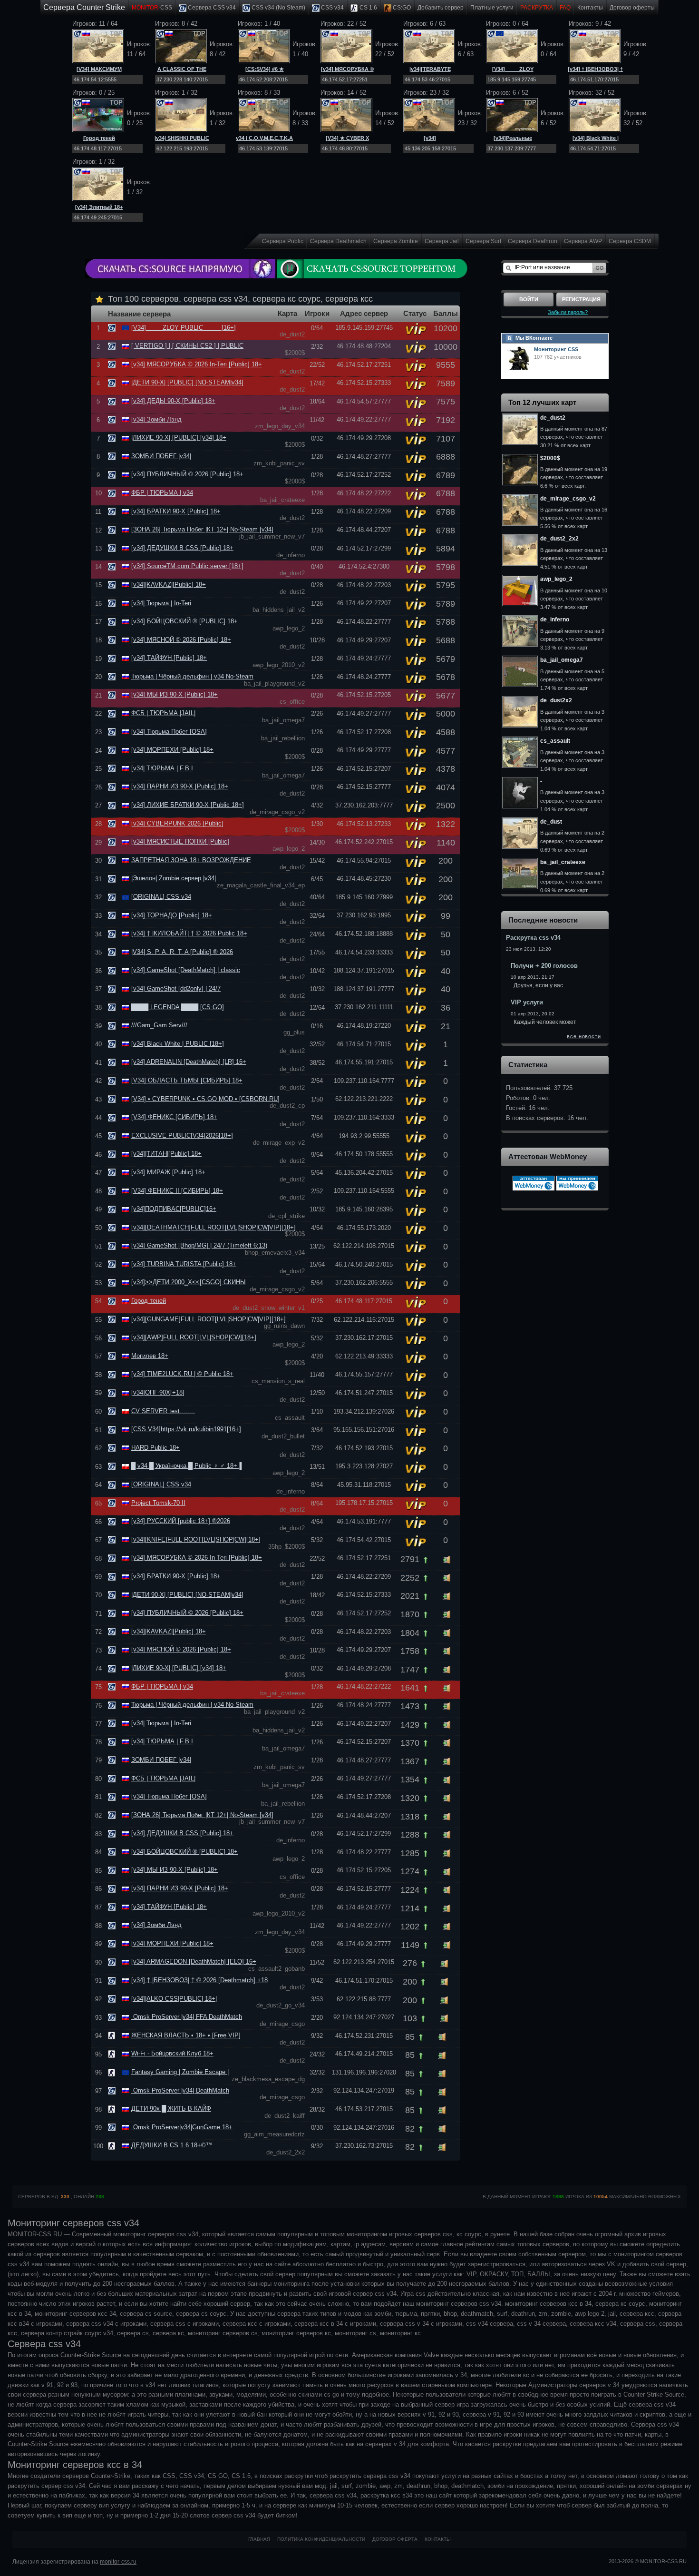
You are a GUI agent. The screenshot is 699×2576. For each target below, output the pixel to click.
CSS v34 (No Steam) (278, 8)
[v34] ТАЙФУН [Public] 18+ (169, 658)
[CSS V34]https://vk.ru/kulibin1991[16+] (186, 1429)
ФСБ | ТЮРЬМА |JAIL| (163, 713)
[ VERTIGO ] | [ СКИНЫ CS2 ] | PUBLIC (187, 346)
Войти (529, 299)
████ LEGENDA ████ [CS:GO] (178, 1007)
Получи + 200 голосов (544, 966)
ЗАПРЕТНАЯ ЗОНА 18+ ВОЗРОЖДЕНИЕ (191, 860)
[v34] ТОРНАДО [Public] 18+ (172, 915)
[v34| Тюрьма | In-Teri (161, 603)
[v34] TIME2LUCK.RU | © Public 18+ (182, 1374)
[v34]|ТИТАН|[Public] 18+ (166, 1154)
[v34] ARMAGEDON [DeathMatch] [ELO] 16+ (194, 1961)
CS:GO (401, 8)
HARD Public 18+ (155, 1448)
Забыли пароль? (568, 312)
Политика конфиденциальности (321, 2539)
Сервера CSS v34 (211, 8)
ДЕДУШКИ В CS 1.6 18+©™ (172, 2145)
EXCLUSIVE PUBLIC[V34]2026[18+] (182, 1136)
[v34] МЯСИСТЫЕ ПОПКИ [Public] (180, 841)
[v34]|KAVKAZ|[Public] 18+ (169, 585)
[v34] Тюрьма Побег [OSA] (169, 732)
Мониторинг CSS (556, 349)
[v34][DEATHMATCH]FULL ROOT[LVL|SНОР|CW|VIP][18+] (214, 1227)
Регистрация (581, 299)
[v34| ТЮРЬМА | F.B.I (162, 768)
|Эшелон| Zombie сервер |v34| (174, 878)
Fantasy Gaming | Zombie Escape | (180, 2072)
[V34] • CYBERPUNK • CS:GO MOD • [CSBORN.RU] (205, 1099)
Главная (259, 2539)
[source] (113, 328)
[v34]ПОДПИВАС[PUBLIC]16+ (174, 1209)
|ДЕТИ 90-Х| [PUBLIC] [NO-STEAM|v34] (187, 382)
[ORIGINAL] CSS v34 (161, 897)
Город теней (99, 138)
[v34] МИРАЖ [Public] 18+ (168, 1172)
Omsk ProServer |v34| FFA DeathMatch (187, 2017)
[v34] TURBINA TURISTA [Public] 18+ (184, 1264)
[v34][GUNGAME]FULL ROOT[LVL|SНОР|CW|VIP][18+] (209, 1319)
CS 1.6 (368, 8)
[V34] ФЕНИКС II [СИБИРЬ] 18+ (177, 1191)
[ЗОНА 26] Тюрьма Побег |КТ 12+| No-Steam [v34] (202, 529)
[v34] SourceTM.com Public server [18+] (187, 566)
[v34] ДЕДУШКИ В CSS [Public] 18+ (182, 548)
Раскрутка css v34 (533, 938)
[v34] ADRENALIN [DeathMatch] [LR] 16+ (189, 1062)
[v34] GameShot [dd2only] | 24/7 (176, 988)
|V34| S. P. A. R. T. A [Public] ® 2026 (182, 952)
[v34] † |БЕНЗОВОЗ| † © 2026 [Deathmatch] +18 (199, 1980)
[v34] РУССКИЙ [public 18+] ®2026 (181, 1521)
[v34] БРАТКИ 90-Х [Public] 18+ (176, 511)
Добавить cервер (441, 8)
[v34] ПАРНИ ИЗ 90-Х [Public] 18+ (180, 786)
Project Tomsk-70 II (158, 1503)
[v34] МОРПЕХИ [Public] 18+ (172, 750)
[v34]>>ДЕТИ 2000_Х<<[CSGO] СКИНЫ (189, 1282)
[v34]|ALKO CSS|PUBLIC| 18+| (174, 1999)
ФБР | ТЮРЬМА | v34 (162, 493)
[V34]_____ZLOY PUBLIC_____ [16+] (184, 328)
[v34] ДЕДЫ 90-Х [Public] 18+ (173, 401)
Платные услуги (492, 8)
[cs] (113, 2035)
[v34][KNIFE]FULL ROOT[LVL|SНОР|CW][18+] (196, 1539)
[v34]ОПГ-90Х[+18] (158, 1392)
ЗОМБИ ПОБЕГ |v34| (161, 456)
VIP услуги (527, 1002)
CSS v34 (332, 8)
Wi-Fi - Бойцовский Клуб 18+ (172, 2053)
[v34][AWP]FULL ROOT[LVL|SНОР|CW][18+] (194, 1337)
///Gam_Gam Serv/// (159, 1025)
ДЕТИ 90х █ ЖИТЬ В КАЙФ (171, 2109)
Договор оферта (395, 2539)
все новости (584, 1036)
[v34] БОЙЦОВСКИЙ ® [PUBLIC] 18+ (184, 621)
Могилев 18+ (150, 1356)
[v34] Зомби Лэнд (156, 419)
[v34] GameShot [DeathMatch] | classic (186, 970)
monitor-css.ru (118, 2562)
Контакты (590, 8)
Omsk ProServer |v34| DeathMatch (180, 2090)
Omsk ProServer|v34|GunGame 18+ (182, 2127)
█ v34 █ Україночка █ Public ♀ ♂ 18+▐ (186, 1466)
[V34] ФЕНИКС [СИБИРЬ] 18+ (174, 1117)
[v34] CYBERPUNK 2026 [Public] (177, 823)
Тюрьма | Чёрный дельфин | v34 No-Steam (192, 676)
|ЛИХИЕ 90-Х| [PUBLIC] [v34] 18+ (179, 438)
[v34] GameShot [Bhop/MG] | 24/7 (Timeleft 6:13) (199, 1245)
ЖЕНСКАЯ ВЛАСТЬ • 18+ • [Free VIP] (186, 2035)
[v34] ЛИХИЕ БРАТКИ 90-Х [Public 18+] (188, 805)
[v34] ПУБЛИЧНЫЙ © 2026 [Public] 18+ (187, 474)
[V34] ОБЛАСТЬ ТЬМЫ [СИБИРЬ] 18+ (187, 1080)
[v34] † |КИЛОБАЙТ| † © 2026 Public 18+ (189, 933)
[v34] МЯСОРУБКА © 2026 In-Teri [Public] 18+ (197, 364)
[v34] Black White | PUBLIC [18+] (178, 1044)
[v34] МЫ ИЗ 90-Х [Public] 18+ (175, 694)
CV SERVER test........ (163, 1411)
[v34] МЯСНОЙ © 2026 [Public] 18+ (181, 640)
